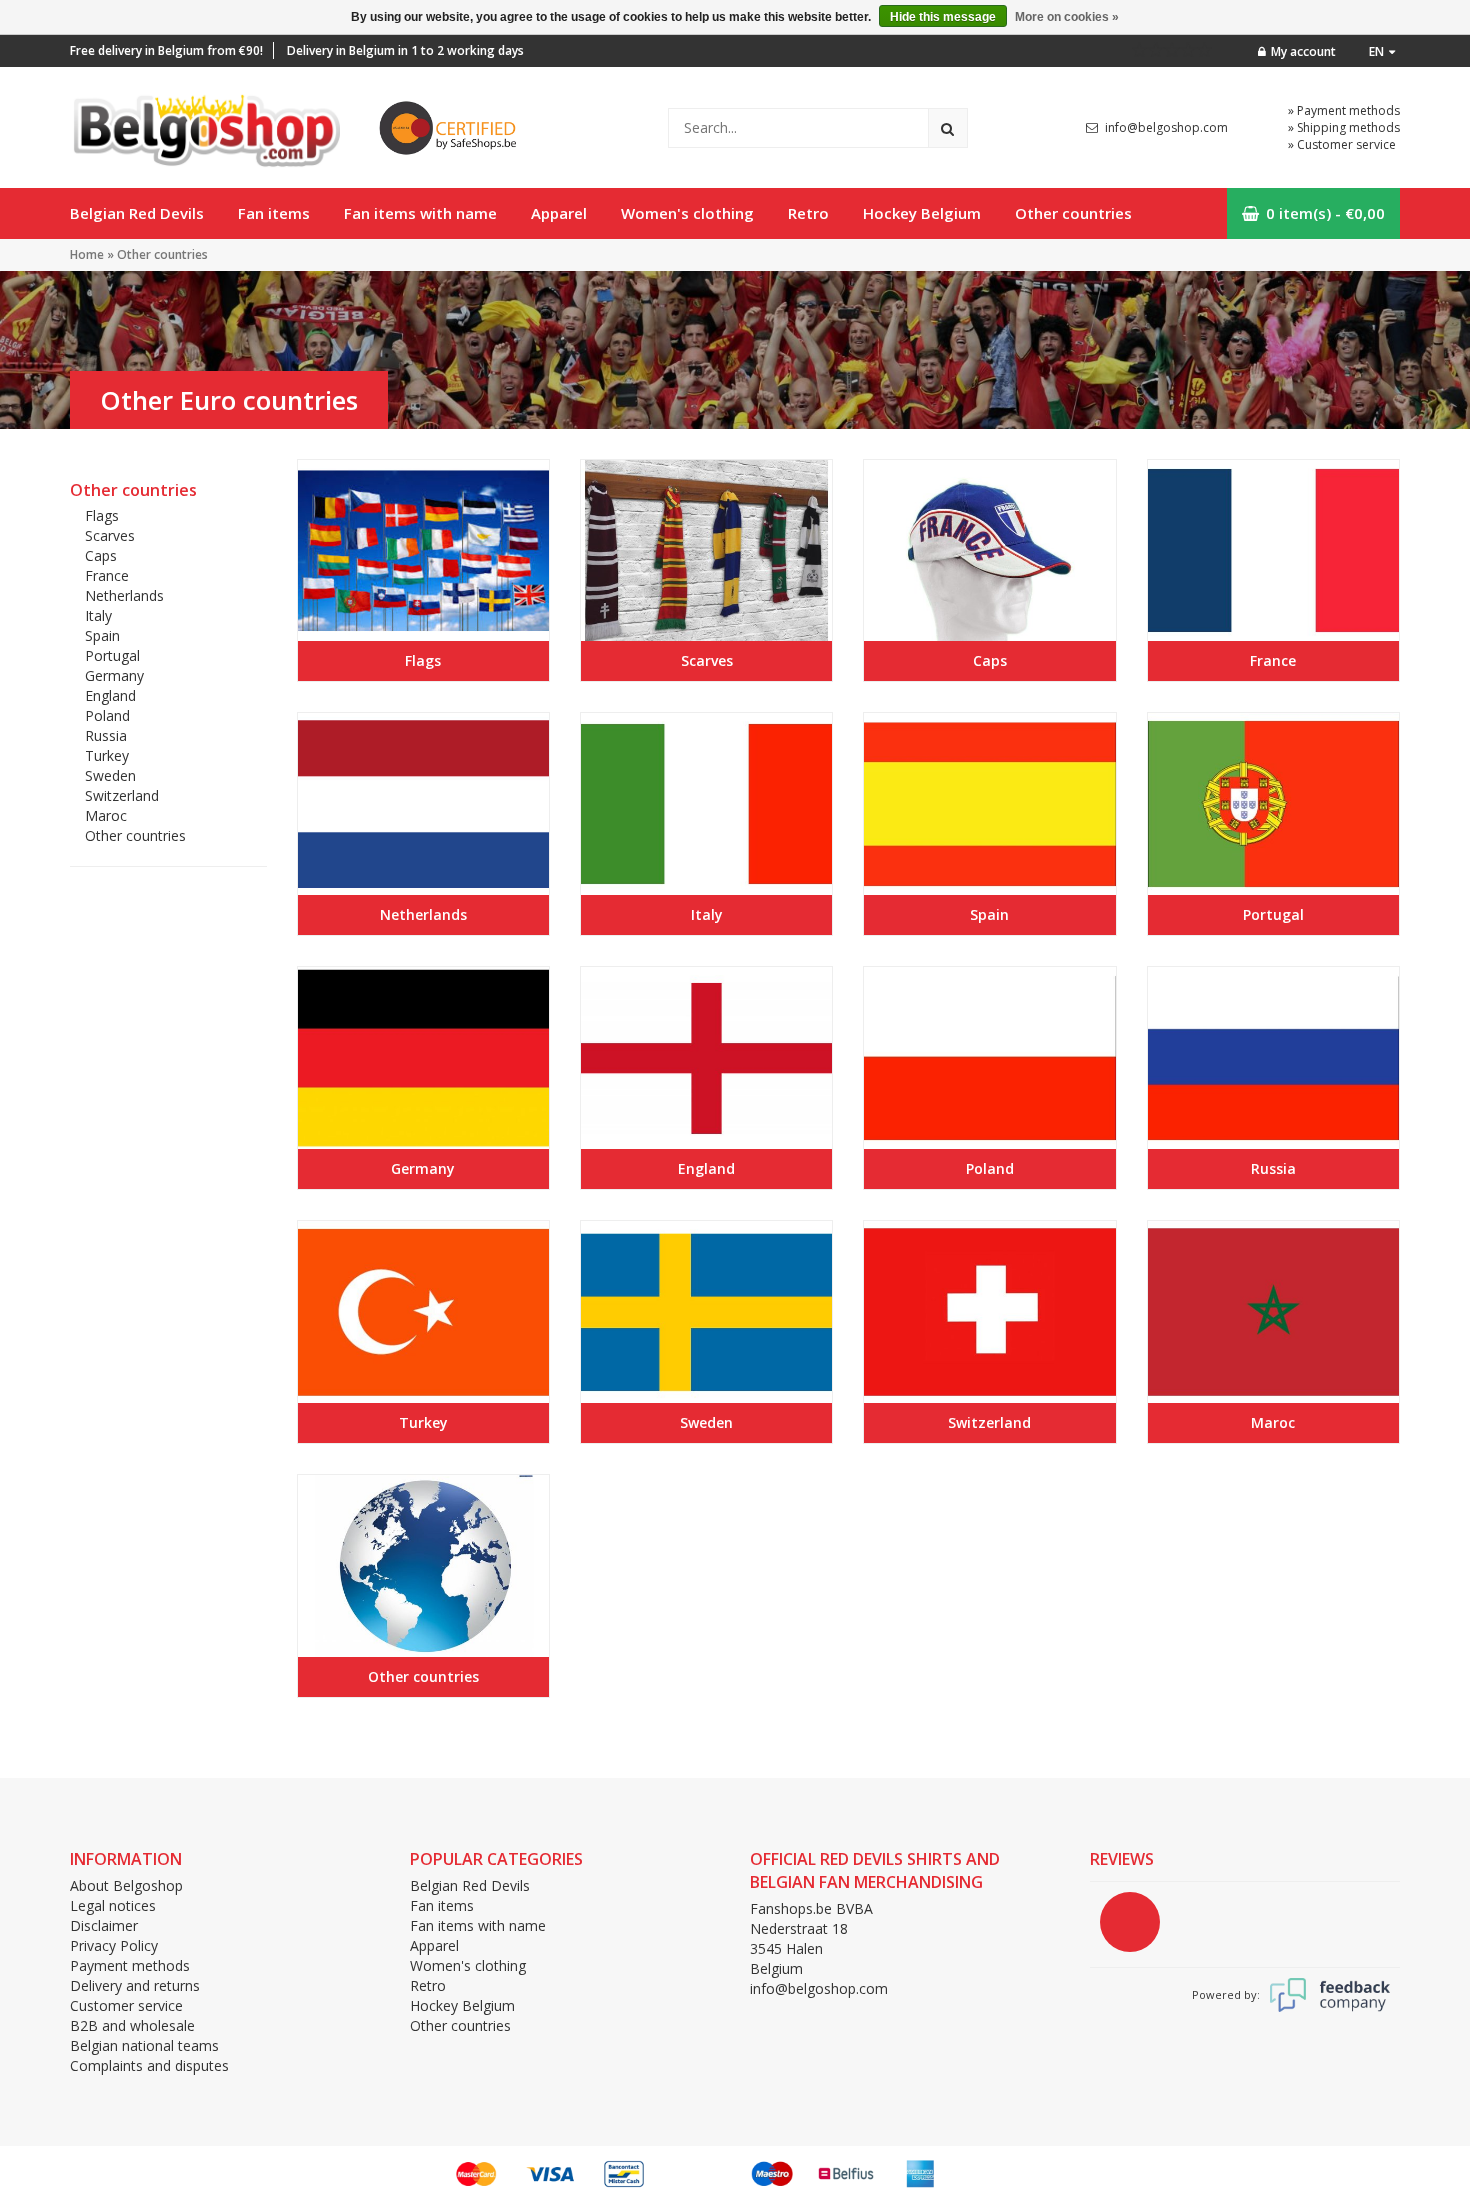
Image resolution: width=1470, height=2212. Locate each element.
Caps (101, 555)
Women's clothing (687, 213)
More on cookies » (1067, 17)
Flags (102, 515)
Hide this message (943, 17)
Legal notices (113, 1905)
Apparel (559, 213)
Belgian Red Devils (137, 213)
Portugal (112, 655)
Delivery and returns (135, 1985)
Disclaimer (104, 1925)
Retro (808, 213)
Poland (107, 715)
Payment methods (130, 1965)
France (107, 575)
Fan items (274, 213)
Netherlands (124, 595)
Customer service (126, 2005)
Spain (102, 635)
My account (1303, 51)
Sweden (110, 775)
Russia (106, 735)
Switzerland (122, 795)
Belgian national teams (144, 2045)
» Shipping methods (1344, 127)
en (1376, 51)
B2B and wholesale (132, 2025)
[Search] (948, 128)
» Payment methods (1344, 110)
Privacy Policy (114, 1945)
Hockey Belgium (922, 213)
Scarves (110, 535)
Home (87, 254)
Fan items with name (420, 213)
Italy (98, 615)
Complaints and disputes (149, 2065)
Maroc (106, 815)
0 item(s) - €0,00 (1325, 213)
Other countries (1073, 213)
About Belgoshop (126, 1885)
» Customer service (1342, 144)
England (110, 695)
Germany (114, 675)
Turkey (107, 755)
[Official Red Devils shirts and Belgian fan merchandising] (205, 125)
